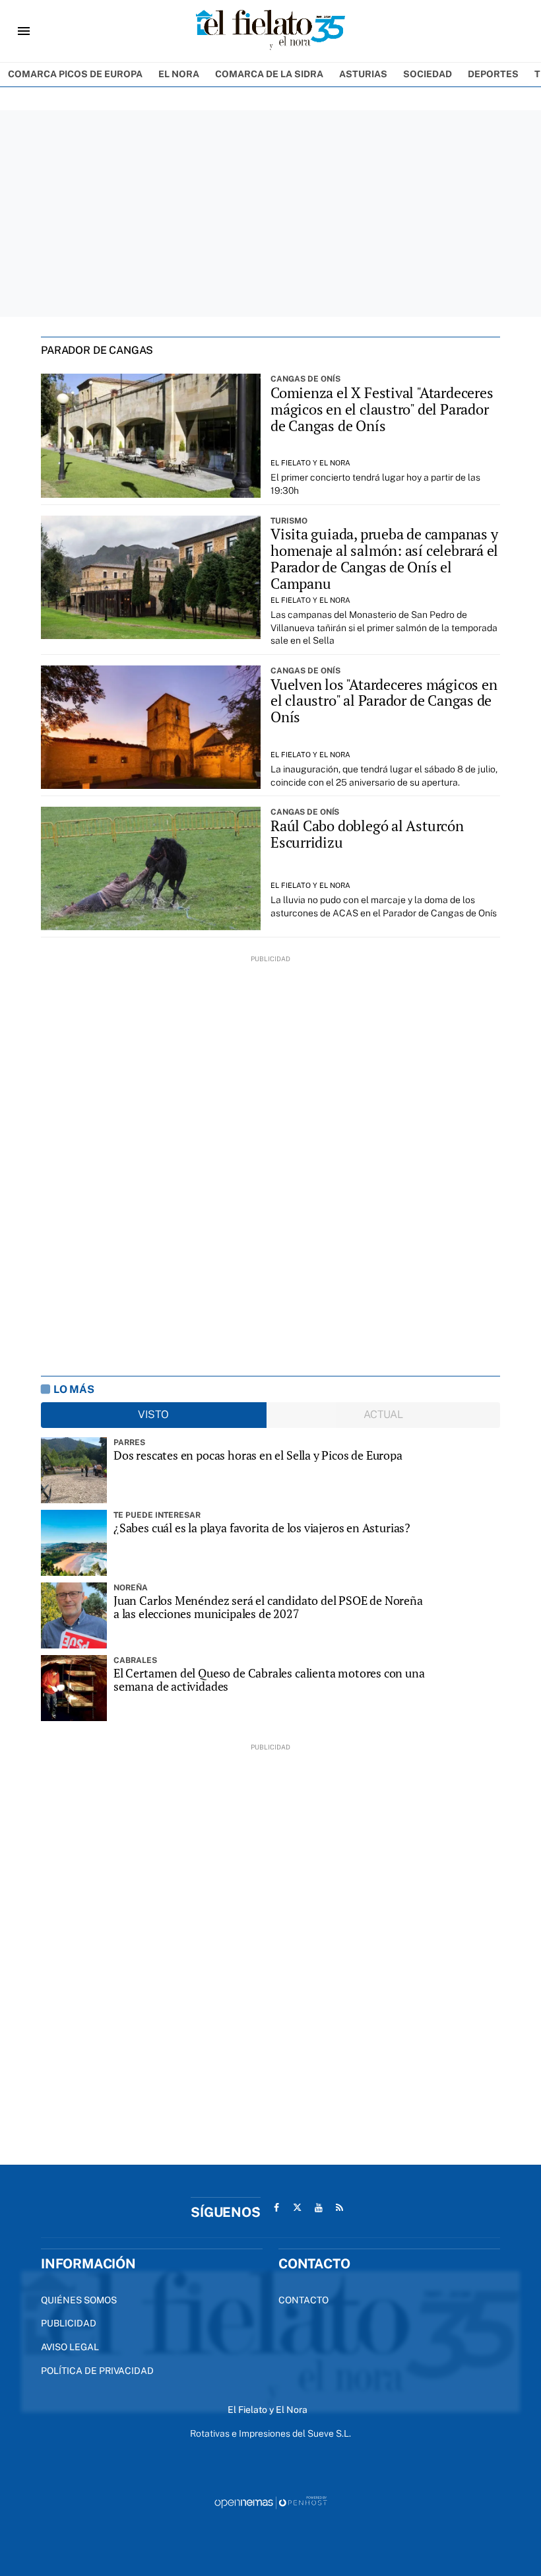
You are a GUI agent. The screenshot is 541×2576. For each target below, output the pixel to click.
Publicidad (69, 2323)
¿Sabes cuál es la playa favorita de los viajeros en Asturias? (262, 1528)
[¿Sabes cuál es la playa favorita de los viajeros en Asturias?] (74, 1543)
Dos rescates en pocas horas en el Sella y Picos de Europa (258, 1455)
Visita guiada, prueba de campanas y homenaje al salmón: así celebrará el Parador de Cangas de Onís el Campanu (384, 559)
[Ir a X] (298, 2208)
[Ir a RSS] (340, 2208)
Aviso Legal (70, 2347)
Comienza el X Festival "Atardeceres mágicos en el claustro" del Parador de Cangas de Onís (382, 409)
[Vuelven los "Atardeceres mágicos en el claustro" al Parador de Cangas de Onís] (151, 727)
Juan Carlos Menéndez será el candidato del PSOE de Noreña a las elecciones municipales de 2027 (268, 1607)
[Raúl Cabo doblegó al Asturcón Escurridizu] (151, 868)
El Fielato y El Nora (310, 463)
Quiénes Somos (79, 2300)
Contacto (303, 2300)
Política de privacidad (97, 2371)
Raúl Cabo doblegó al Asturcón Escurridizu (367, 834)
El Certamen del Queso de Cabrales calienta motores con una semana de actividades (269, 1680)
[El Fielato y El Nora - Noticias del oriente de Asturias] (270, 31)
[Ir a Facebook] (276, 2208)
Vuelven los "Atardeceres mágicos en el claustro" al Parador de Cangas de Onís (384, 701)
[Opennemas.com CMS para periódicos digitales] (270, 2502)
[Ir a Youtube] (319, 2208)
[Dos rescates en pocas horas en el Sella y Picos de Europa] (74, 1470)
